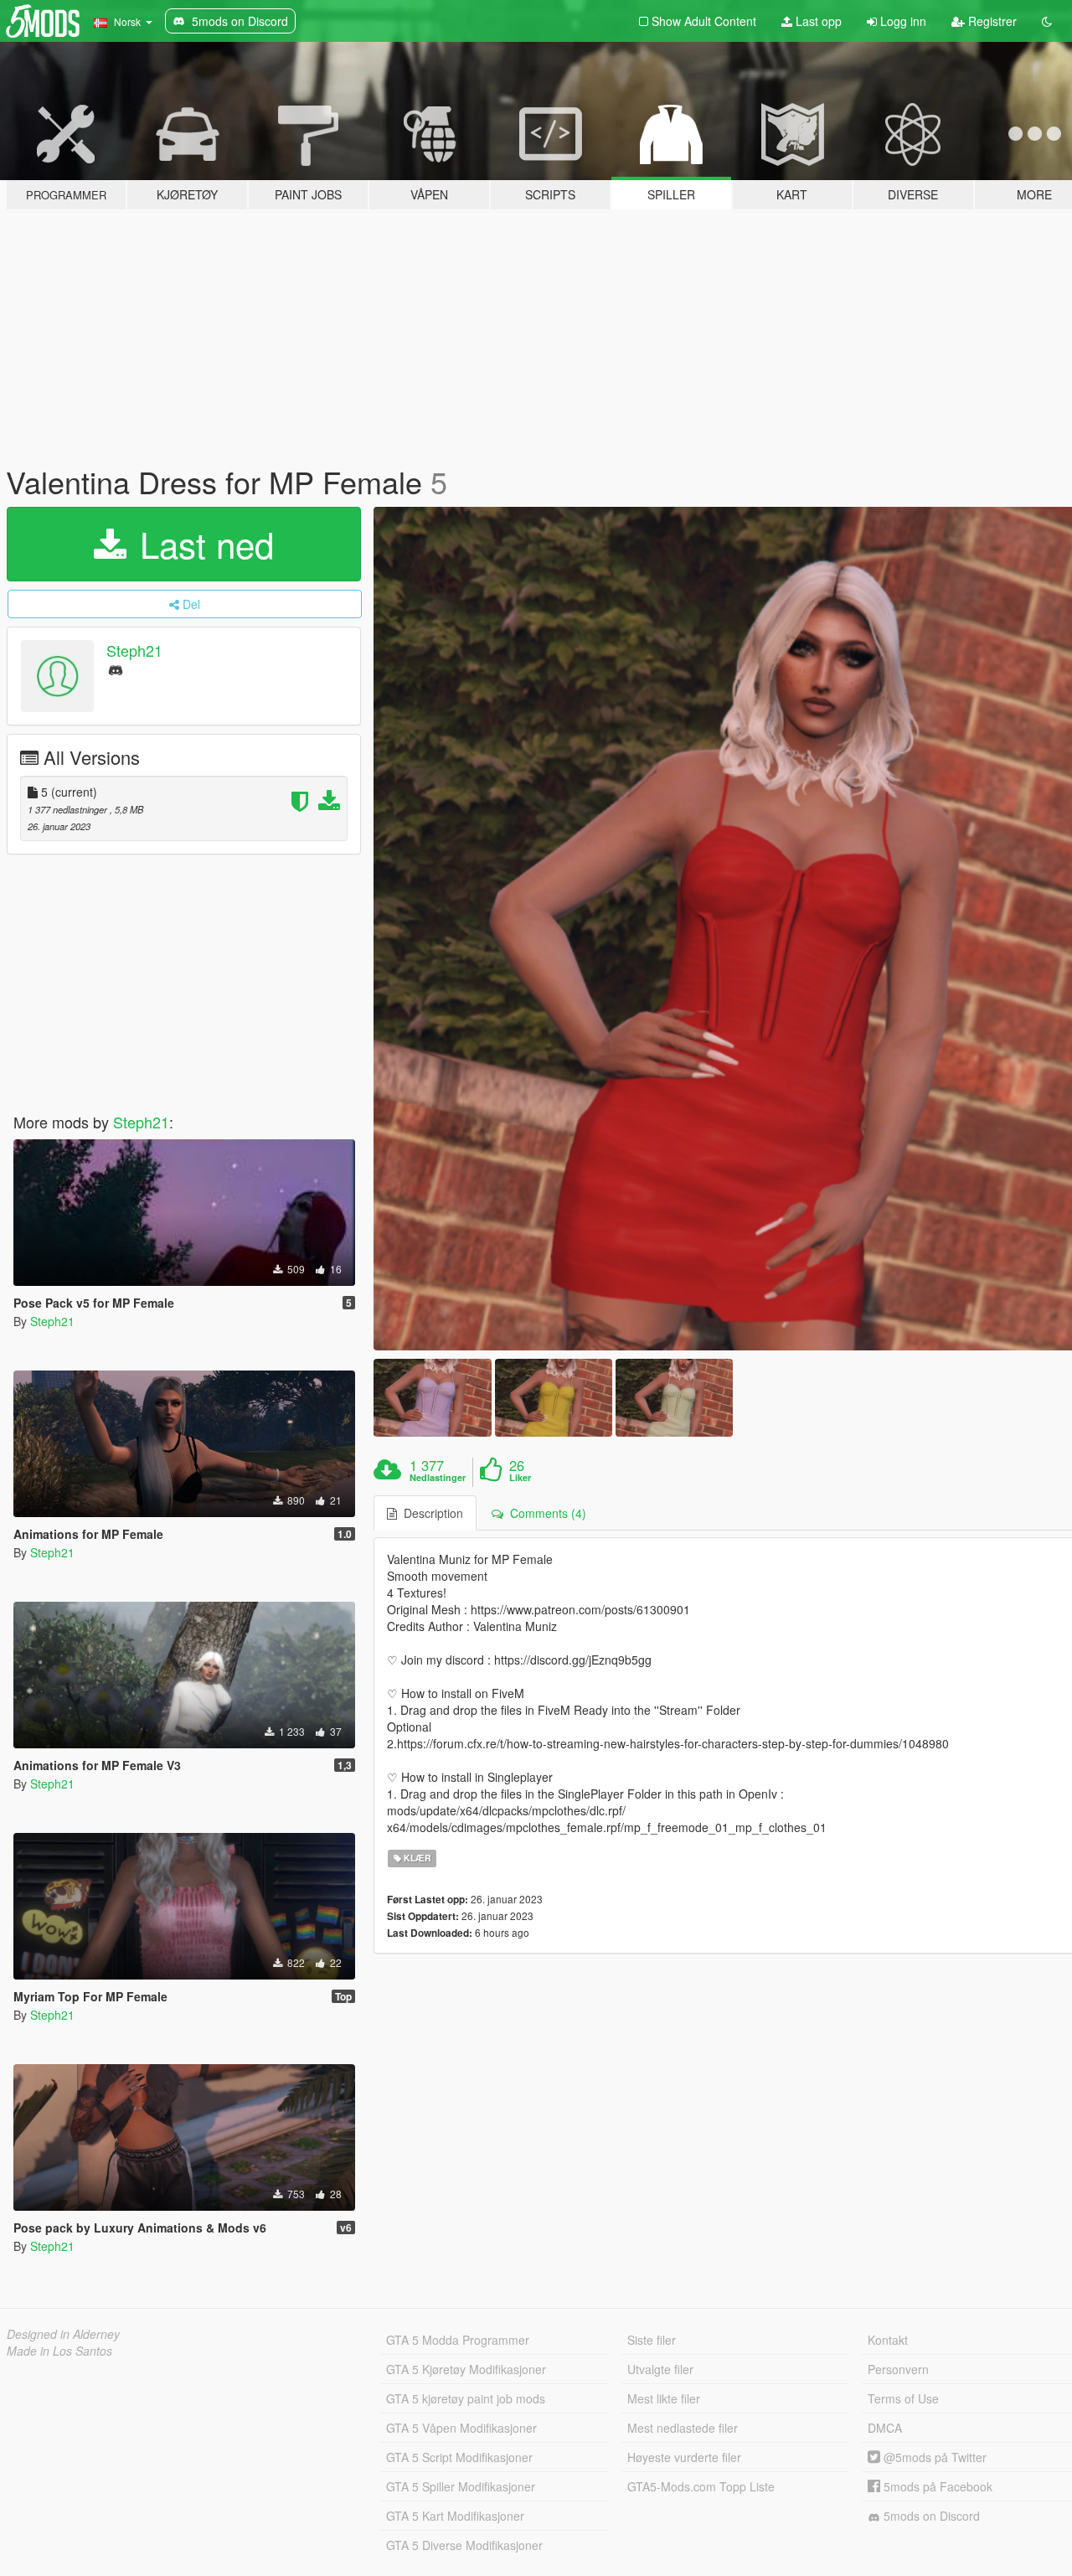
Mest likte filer (664, 2398)
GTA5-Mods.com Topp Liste (701, 2486)
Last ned (202, 544)
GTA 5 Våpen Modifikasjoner (461, 2428)
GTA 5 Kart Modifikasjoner (455, 2516)
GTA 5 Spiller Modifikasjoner (461, 2486)
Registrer (991, 21)
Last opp (817, 21)
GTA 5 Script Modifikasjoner (459, 2457)
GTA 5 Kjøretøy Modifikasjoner (466, 2369)
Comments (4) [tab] (545, 1513)
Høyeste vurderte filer (684, 2457)
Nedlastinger (438, 1478)
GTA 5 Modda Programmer (458, 2340)
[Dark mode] (1047, 21)
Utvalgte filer (660, 2369)
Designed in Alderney (63, 2334)
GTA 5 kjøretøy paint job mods (466, 2398)
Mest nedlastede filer (683, 2428)
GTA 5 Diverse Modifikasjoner (464, 2545)
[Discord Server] (116, 669)
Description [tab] (430, 1513)
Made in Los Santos (59, 2351)
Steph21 (134, 650)
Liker (520, 1478)
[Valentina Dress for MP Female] (432, 1398)
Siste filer (652, 2340)
